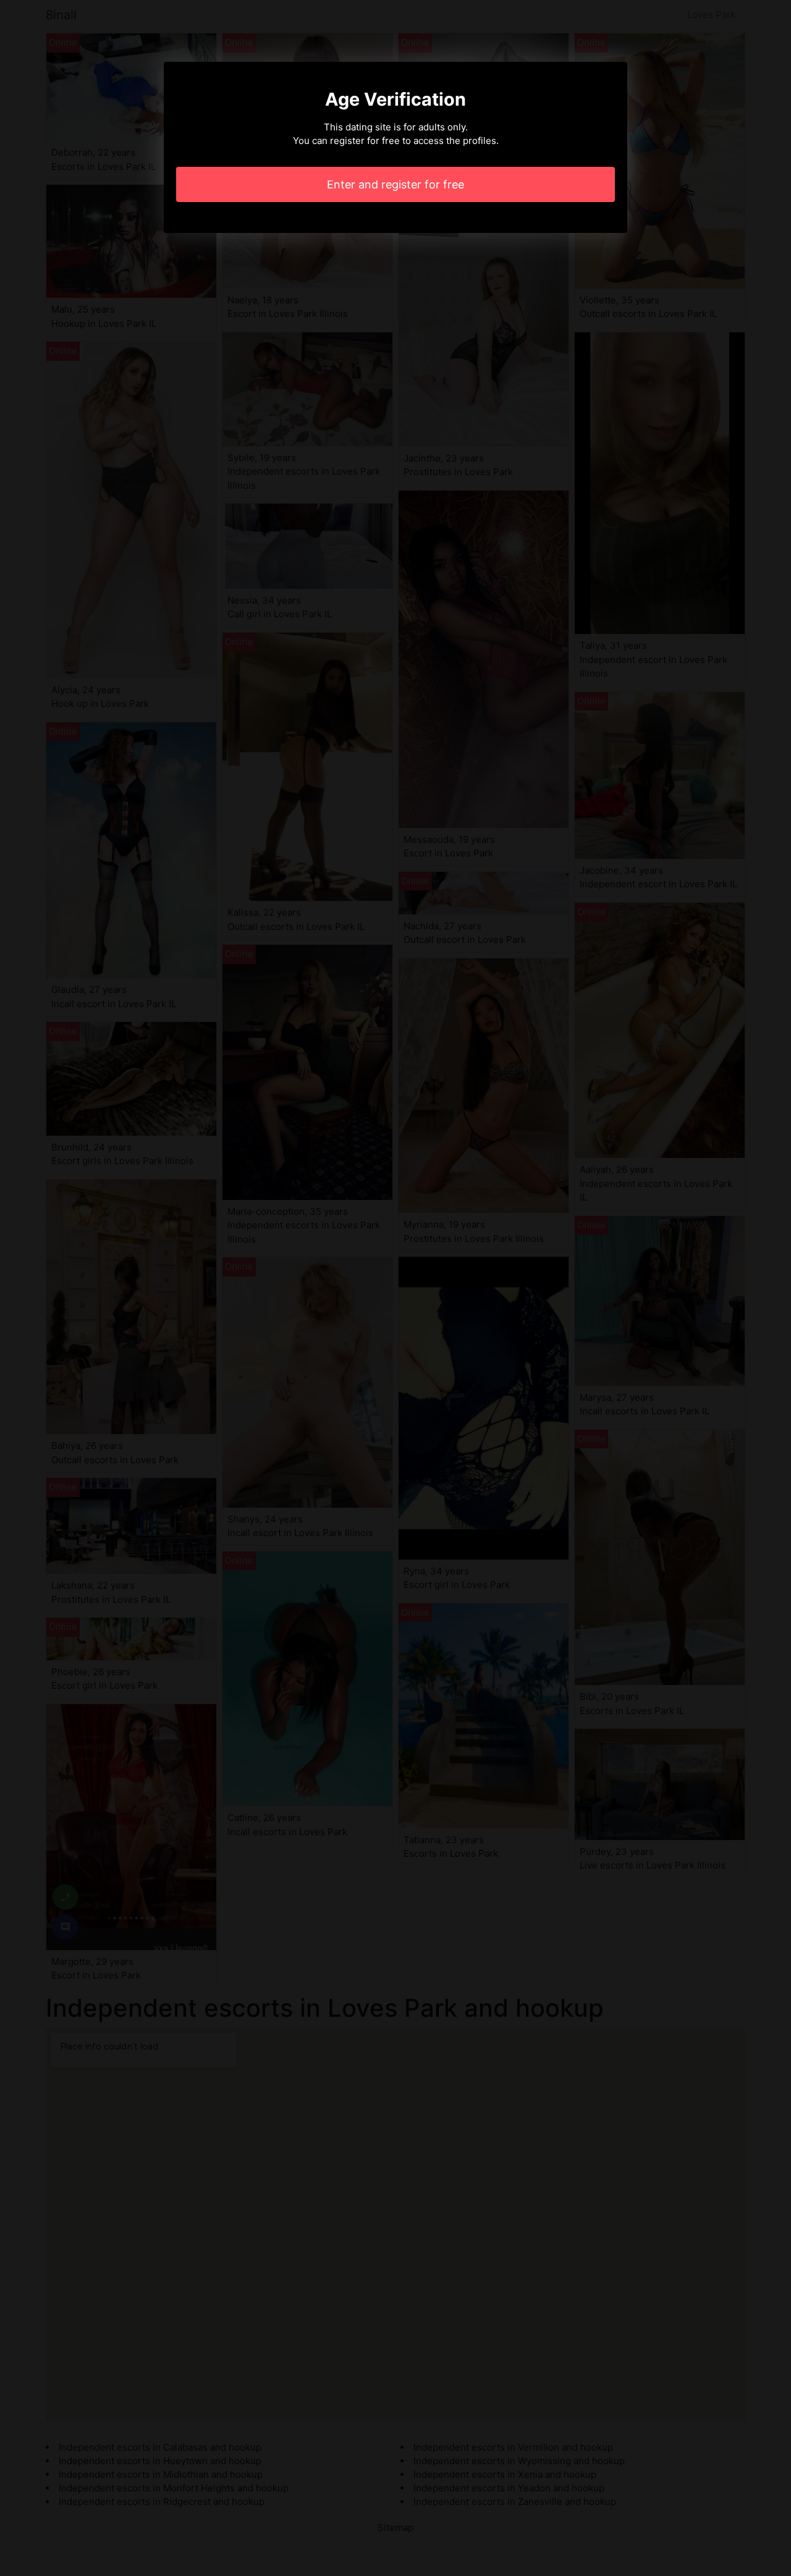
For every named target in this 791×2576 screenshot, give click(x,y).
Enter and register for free (395, 184)
